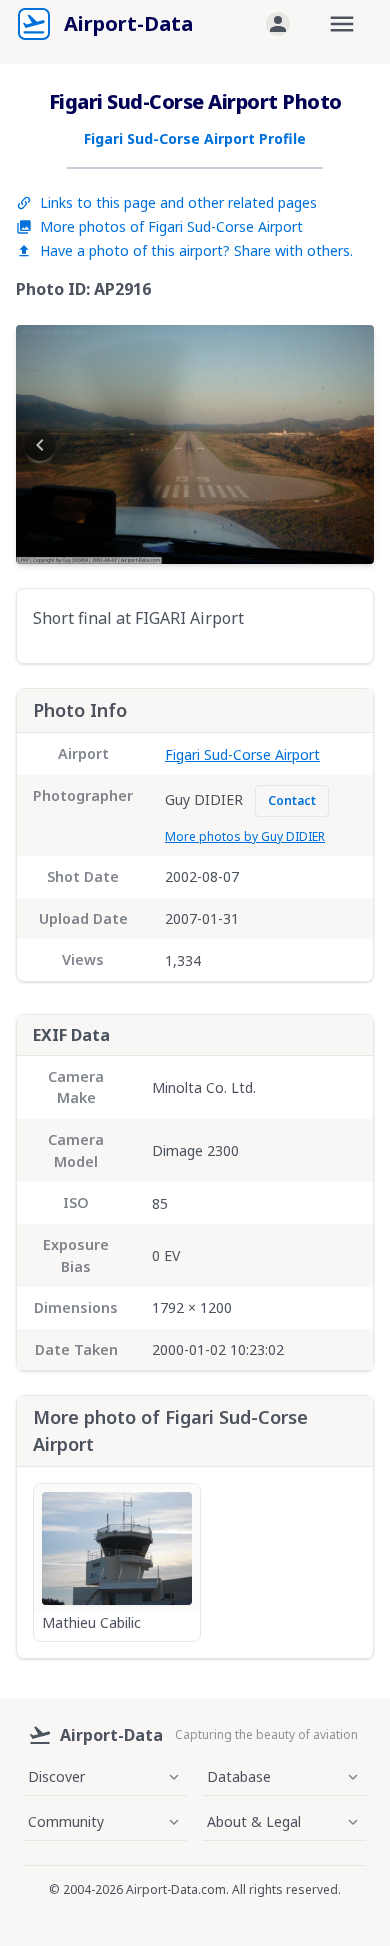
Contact (292, 800)
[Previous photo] (40, 445)
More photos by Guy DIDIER (245, 836)
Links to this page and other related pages (178, 202)
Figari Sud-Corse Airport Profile (195, 138)
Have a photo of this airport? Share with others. (196, 250)
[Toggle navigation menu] (342, 24)
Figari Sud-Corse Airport (242, 754)
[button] (278, 24)
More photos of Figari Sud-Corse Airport (171, 226)
